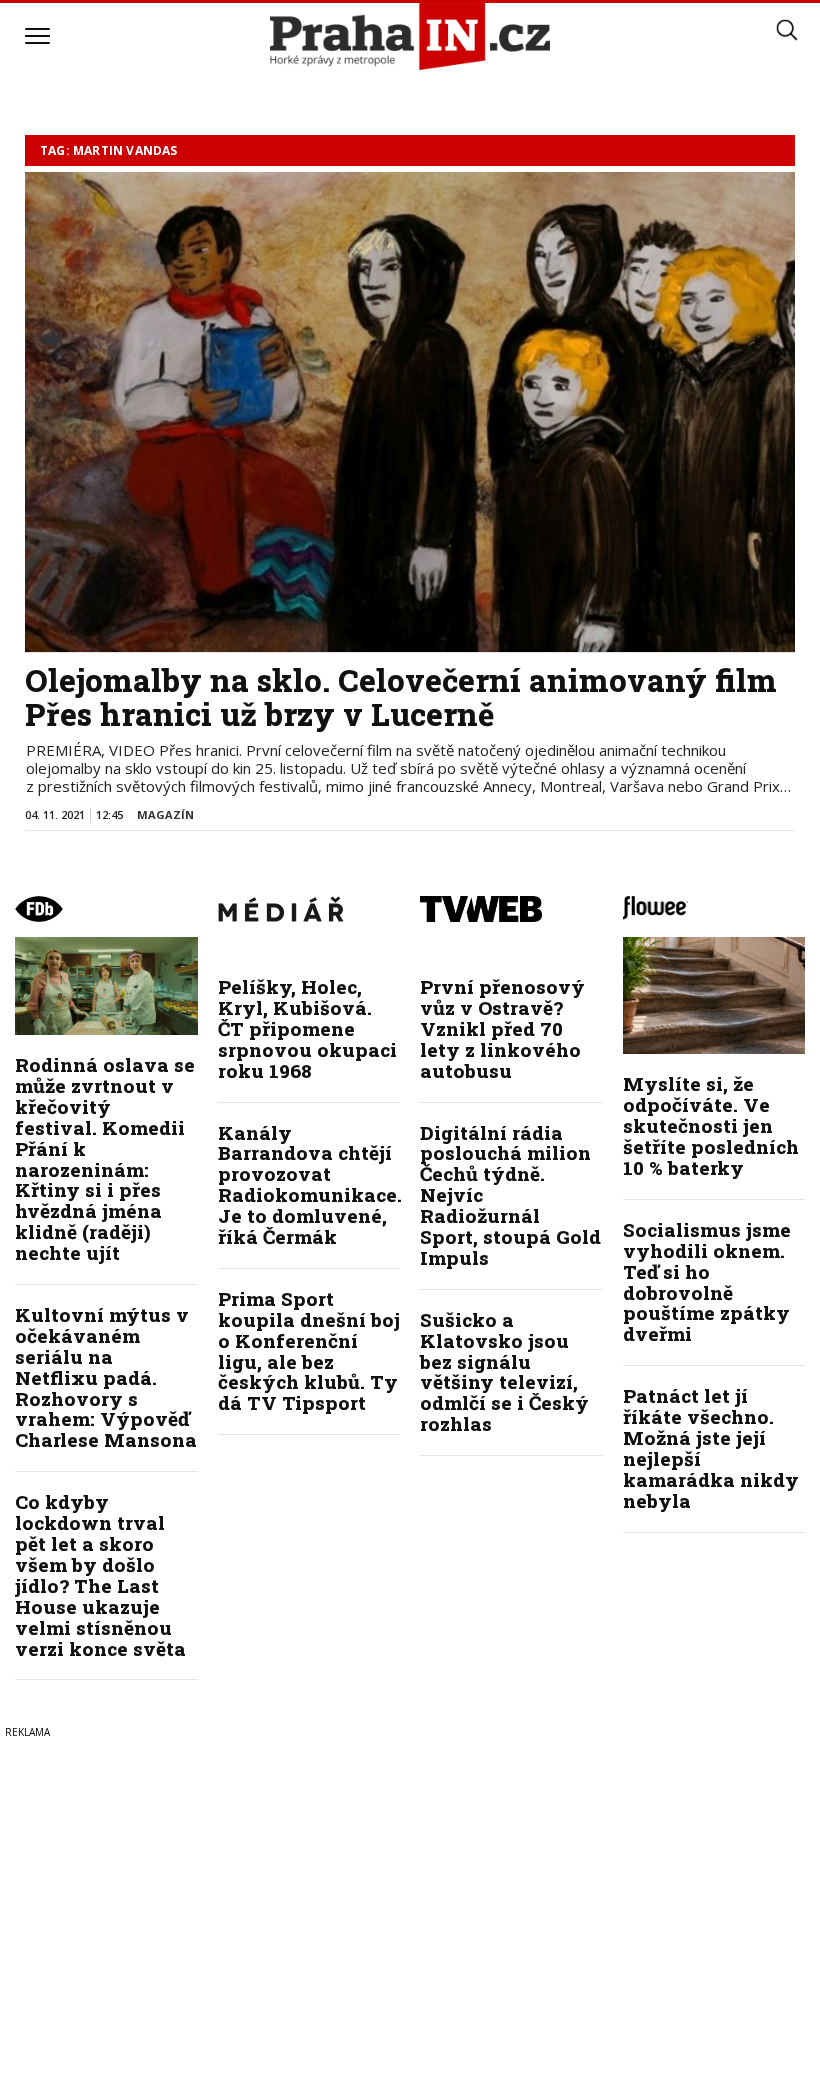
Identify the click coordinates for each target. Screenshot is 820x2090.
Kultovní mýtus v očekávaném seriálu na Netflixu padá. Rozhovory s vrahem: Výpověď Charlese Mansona (106, 1377)
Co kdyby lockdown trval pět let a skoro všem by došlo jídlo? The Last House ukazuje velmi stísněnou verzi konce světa (100, 1574)
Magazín (165, 814)
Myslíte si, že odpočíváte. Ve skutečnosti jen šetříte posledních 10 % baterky (711, 1125)
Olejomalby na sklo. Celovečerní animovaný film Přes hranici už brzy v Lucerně (401, 697)
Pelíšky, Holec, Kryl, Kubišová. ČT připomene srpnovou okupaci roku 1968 (307, 1028)
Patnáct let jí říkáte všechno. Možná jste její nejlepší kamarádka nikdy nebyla (711, 1447)
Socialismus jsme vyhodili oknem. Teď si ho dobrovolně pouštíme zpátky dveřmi (707, 1281)
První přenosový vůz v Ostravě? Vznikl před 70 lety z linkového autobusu (502, 1028)
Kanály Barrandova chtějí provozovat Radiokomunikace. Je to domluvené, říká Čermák (310, 1184)
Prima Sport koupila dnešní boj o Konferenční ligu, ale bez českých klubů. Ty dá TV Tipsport (309, 1350)
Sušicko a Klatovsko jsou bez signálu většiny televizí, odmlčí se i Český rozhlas (504, 1371)
